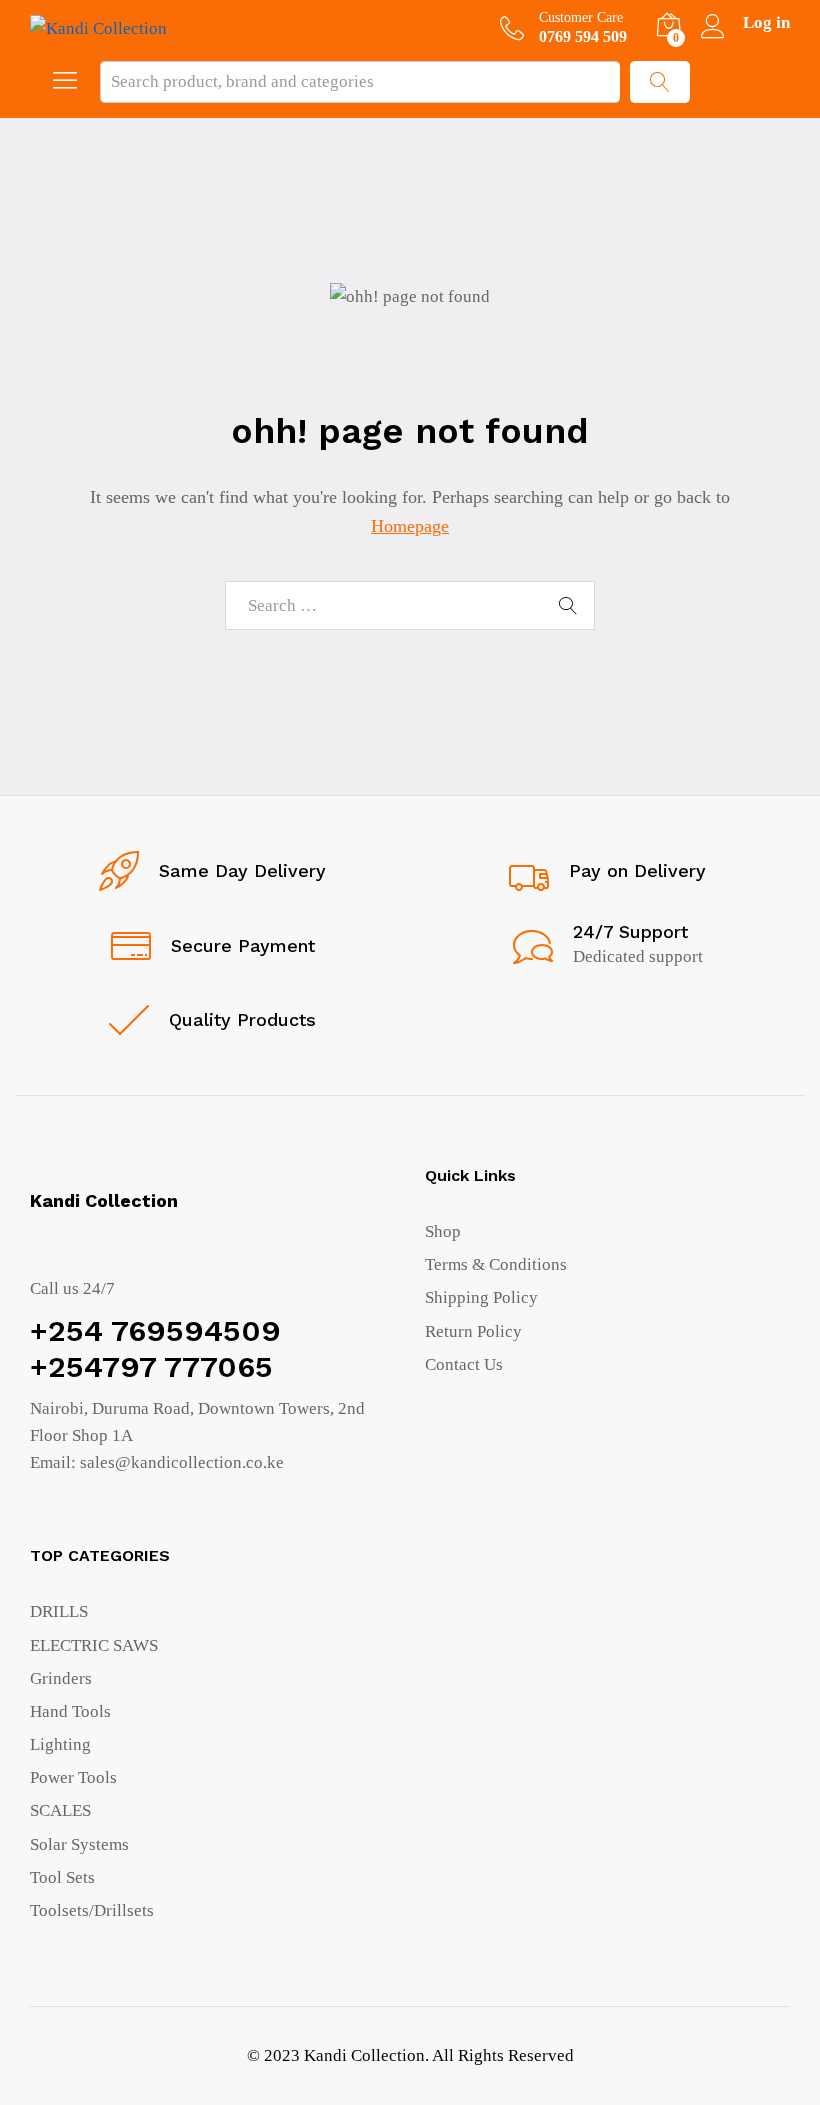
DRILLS (59, 1611)
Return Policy (473, 1331)
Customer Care (581, 17)
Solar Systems (79, 1844)
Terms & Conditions (496, 1264)
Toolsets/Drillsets (92, 1910)
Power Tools (73, 1777)
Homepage (410, 526)
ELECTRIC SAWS (94, 1645)
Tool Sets (62, 1877)
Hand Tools (70, 1711)
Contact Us (464, 1364)
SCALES (60, 1810)
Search (660, 82)
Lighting (60, 1744)
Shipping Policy (481, 1297)
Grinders (61, 1678)
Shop (443, 1231)
